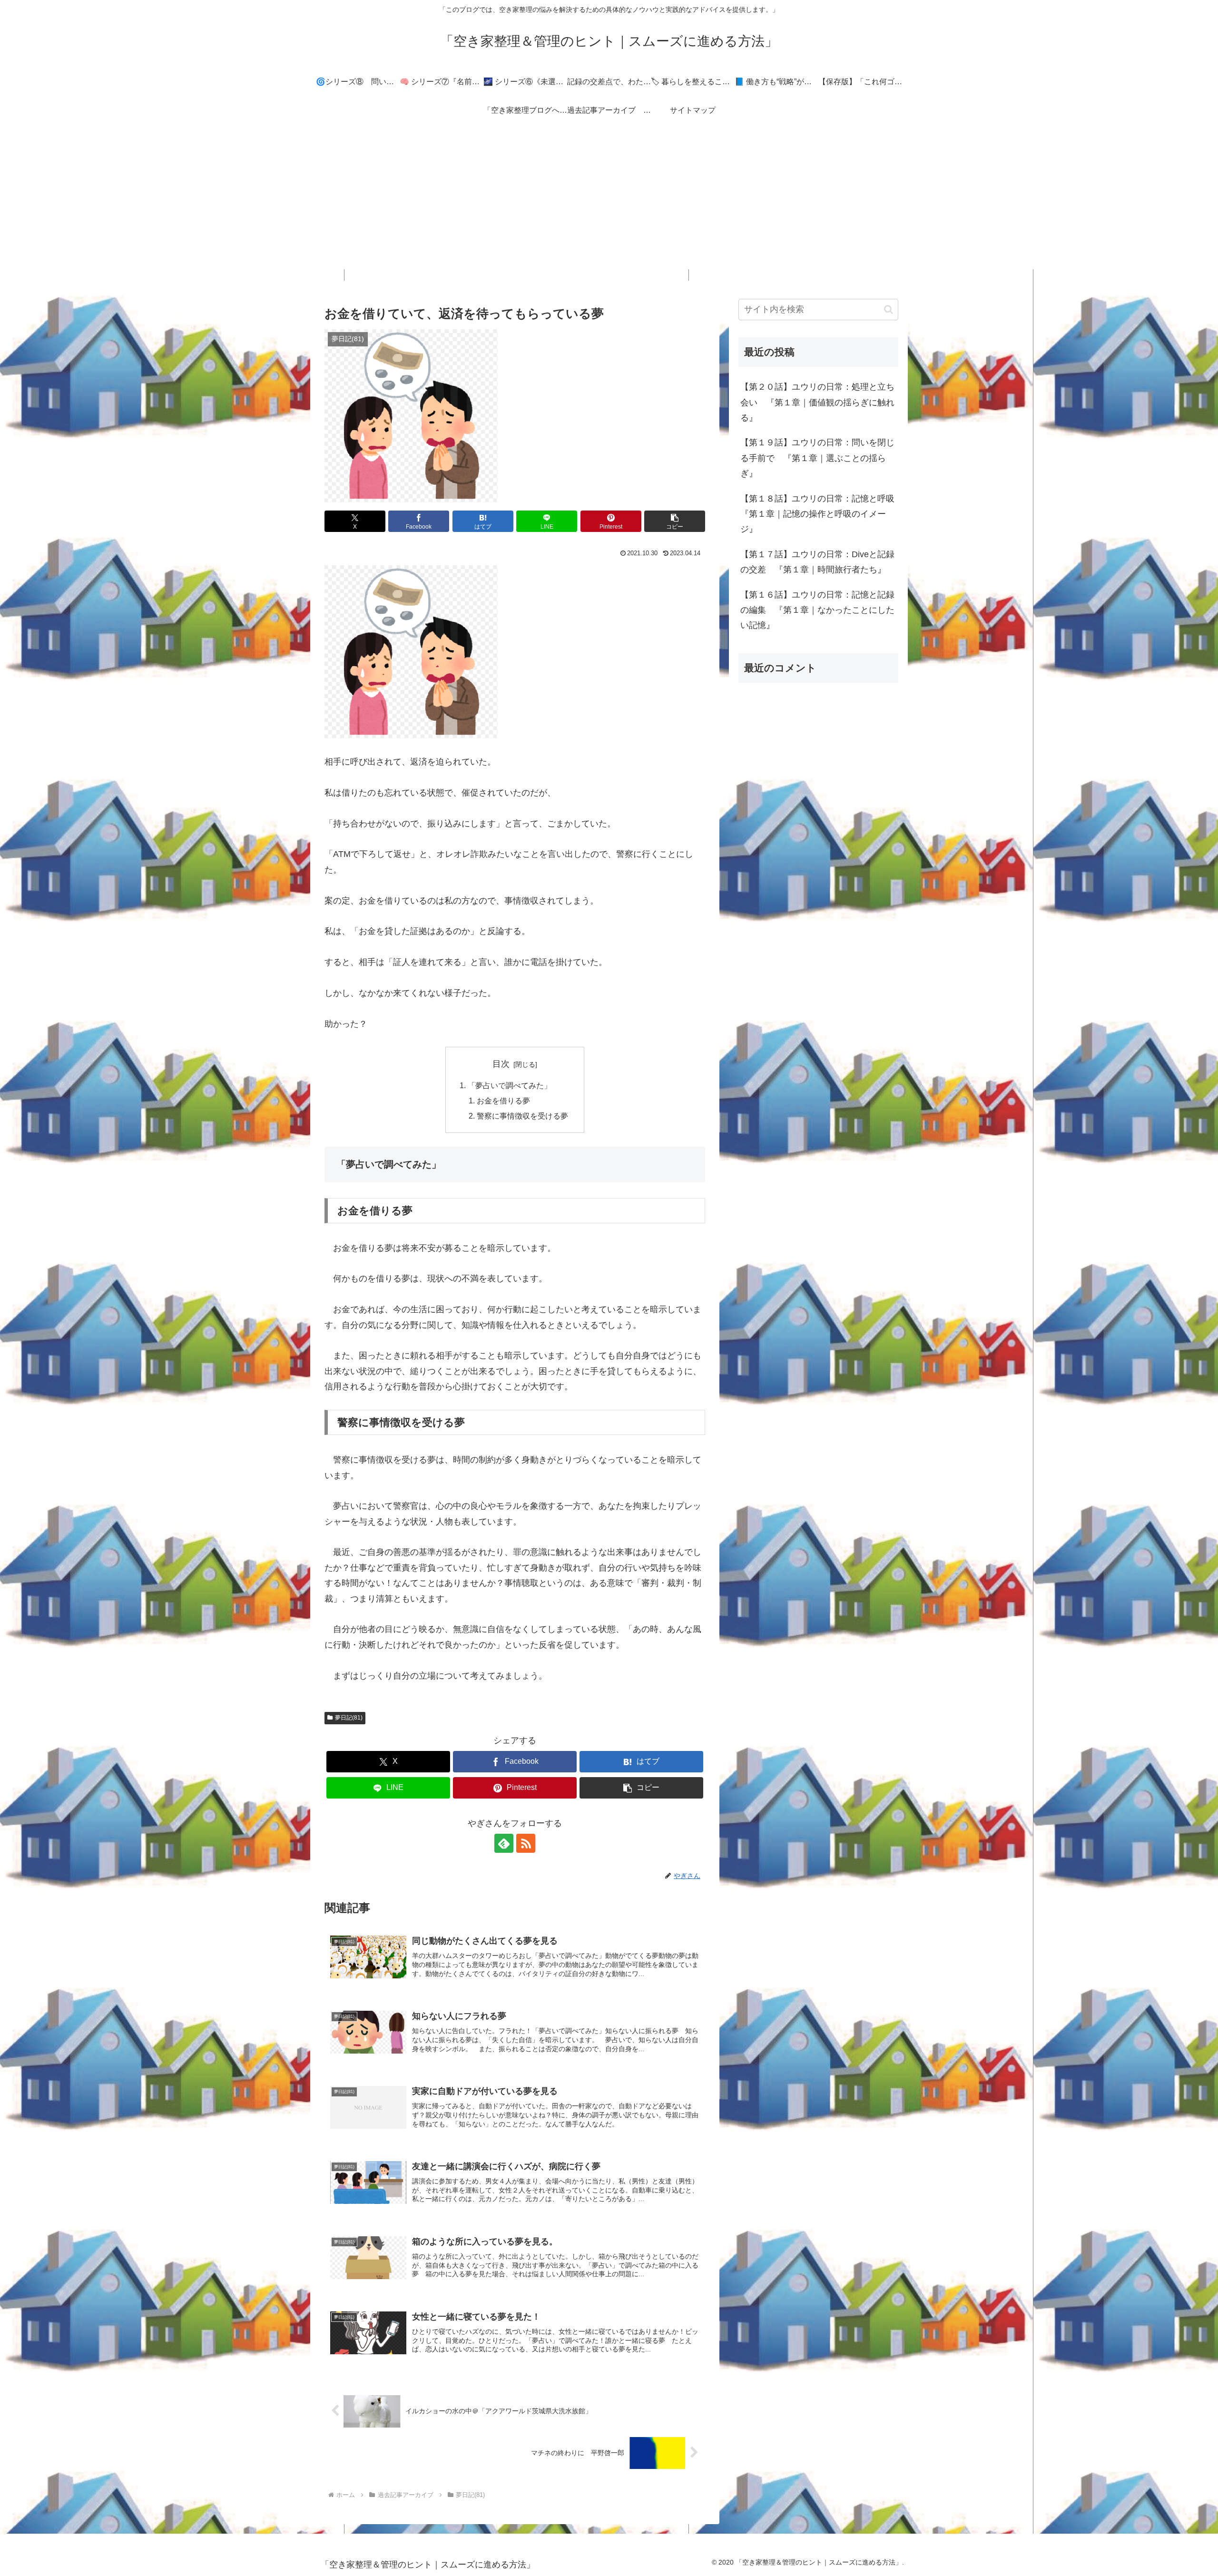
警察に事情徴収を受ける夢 (522, 1116)
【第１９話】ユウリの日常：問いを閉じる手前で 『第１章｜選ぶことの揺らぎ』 (817, 458)
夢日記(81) (349, 1718)
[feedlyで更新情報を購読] (504, 1843)
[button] (675, 521)
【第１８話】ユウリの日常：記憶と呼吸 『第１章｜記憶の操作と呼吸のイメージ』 (819, 514)
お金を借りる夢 (503, 1101)
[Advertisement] (609, 203)
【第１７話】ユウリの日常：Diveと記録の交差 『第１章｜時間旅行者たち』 (817, 562)
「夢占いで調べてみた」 (510, 1085)
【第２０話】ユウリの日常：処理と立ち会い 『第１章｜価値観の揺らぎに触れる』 (817, 402)
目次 (501, 1064)
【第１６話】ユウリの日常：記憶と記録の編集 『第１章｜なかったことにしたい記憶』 (817, 610)
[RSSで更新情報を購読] (526, 1843)
